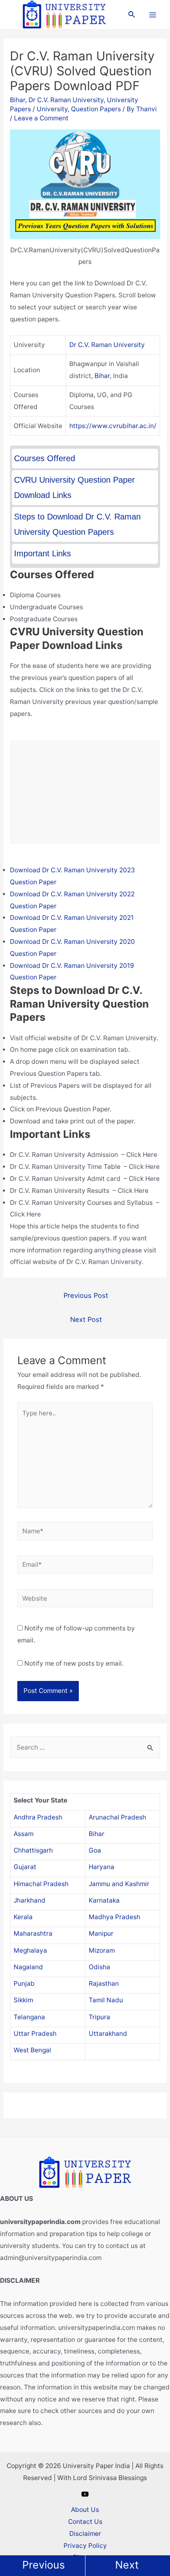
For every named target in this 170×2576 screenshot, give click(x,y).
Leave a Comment (41, 118)
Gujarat (25, 1867)
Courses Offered (45, 458)
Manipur (101, 1933)
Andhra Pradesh (38, 1817)
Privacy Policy (85, 2546)
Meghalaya (30, 1950)
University (52, 109)
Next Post (86, 1319)
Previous (44, 2565)
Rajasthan (104, 1983)
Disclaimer (85, 2534)
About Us (85, 2510)
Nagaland (28, 1967)
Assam (24, 1834)
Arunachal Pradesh (117, 1817)
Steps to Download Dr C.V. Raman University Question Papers (77, 524)
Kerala (23, 1917)
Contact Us (85, 2522)
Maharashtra (33, 1933)
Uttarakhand (108, 2034)
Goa (95, 1850)
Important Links (42, 553)
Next (127, 2565)
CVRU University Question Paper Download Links (74, 487)
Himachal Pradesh (41, 1884)
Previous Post (86, 1295)
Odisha (99, 1967)
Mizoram (102, 1950)
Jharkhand (30, 1900)
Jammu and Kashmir (119, 1884)
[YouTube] (85, 2494)
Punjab (24, 1983)
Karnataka (104, 1900)
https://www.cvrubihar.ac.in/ (113, 426)
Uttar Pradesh (35, 2034)
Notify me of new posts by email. (74, 1663)
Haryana (102, 1867)
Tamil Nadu (106, 2000)
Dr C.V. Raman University (66, 100)
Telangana (29, 2017)
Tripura (99, 2017)
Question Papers (96, 109)
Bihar (18, 100)
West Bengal (32, 2050)
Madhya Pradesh (115, 1917)
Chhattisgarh (33, 1850)
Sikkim (23, 2000)
